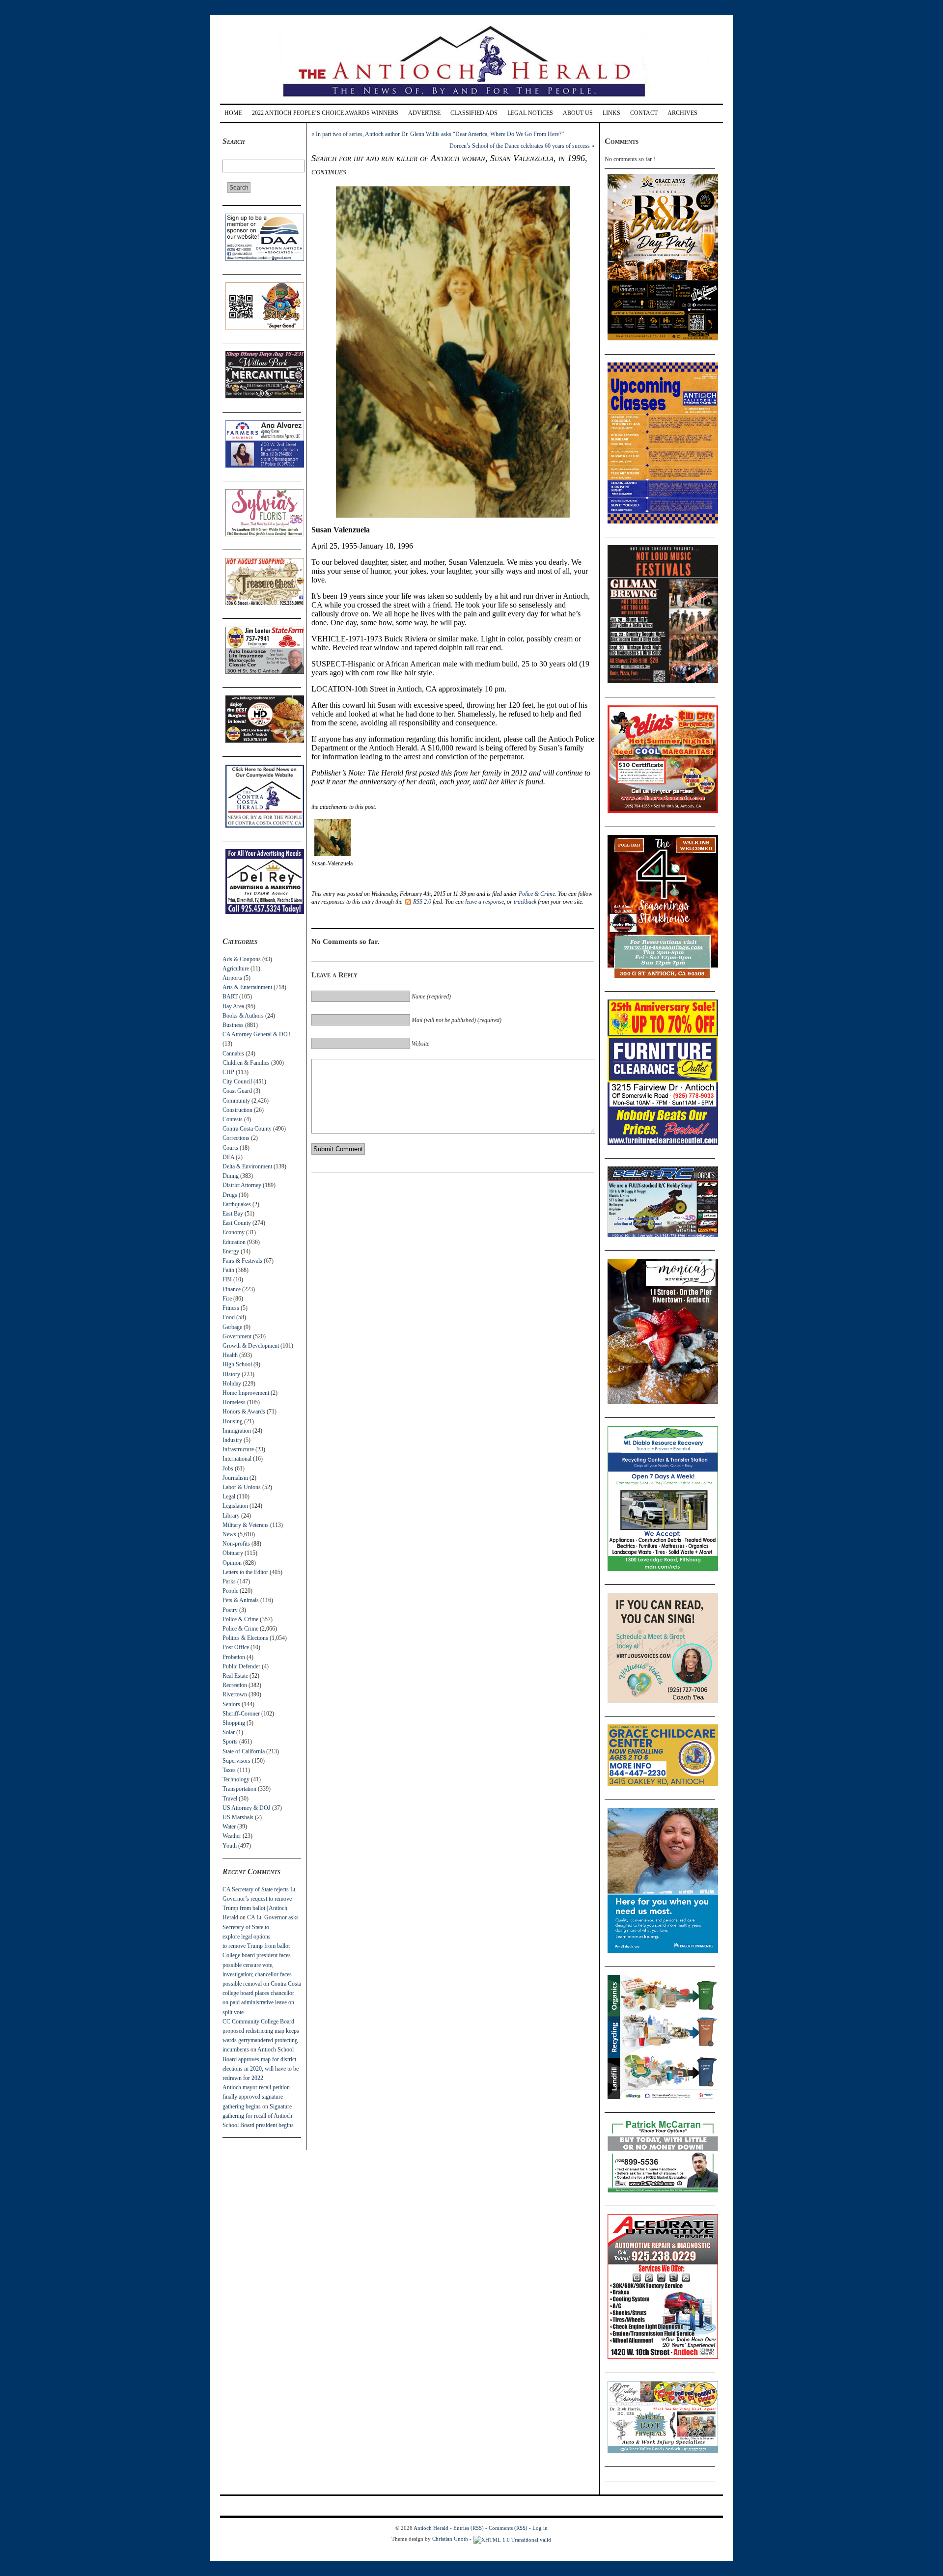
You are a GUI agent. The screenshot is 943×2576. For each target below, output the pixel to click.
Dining (231, 1176)
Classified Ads (474, 113)
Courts (230, 1148)
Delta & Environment (247, 1166)
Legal (229, 1496)
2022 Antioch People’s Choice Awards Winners (325, 113)
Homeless (234, 1402)
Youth (230, 1846)
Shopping (234, 1723)
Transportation (239, 1789)
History (231, 1374)
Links (611, 113)
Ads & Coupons (242, 959)
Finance (232, 1289)
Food (229, 1317)
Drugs (230, 1195)
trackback (525, 902)
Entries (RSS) (469, 2528)
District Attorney (242, 1185)
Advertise (424, 113)
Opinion (232, 1563)
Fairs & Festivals (242, 1261)
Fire (227, 1299)
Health (230, 1355)
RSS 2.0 (422, 902)
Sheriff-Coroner (241, 1714)
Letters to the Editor (245, 1572)
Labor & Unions (242, 1487)
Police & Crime (240, 1619)
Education (234, 1242)
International (237, 1459)
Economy (234, 1232)
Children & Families (246, 1063)
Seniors (231, 1704)
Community (236, 1101)
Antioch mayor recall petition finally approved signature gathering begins (256, 2097)
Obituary (233, 1553)
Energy (231, 1251)
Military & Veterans (246, 1525)
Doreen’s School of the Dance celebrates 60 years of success (520, 146)
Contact (644, 113)
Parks (229, 1581)
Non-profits (236, 1544)
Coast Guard (237, 1091)
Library (231, 1516)
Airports (232, 978)
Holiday (232, 1384)
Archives (682, 113)
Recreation (235, 1685)
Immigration (237, 1431)
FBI (227, 1279)
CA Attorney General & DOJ (256, 1034)
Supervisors (236, 1761)
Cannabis (233, 1053)
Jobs (228, 1468)
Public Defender (241, 1666)
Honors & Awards (244, 1412)
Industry (232, 1440)
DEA (228, 1157)
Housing (233, 1421)
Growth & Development (251, 1346)
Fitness (231, 1308)
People (230, 1591)
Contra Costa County (247, 1129)
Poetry (230, 1610)
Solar (229, 1732)
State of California (244, 1751)
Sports (230, 1742)
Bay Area (233, 1006)
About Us (578, 113)
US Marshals (238, 1817)
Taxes (229, 1770)
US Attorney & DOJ (247, 1808)
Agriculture (236, 969)
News (229, 1534)
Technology (236, 1779)
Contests (233, 1119)
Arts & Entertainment (247, 987)
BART (230, 997)
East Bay (233, 1214)
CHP (228, 1072)
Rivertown (235, 1694)
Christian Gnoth (450, 2539)
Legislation (235, 1506)
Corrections (236, 1138)
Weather (232, 1836)
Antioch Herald (431, 2528)
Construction (237, 1110)
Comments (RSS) (508, 2528)
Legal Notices (530, 113)
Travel (230, 1799)
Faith (228, 1270)
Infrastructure (238, 1449)
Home (233, 113)
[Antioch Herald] (470, 100)
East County (237, 1223)
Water (229, 1827)
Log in (540, 2528)
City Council (237, 1081)
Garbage (232, 1327)
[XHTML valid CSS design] (512, 2539)
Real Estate (235, 1676)
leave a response (485, 902)
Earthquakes (237, 1204)
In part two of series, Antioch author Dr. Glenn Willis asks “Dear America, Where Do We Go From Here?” (440, 134)
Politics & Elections (245, 1638)
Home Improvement (246, 1393)
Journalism (235, 1478)
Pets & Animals (241, 1600)
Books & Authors (243, 1016)
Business (233, 1025)
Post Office (236, 1647)
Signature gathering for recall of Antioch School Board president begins (258, 2116)
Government (237, 1336)
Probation (234, 1657)
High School (237, 1364)
